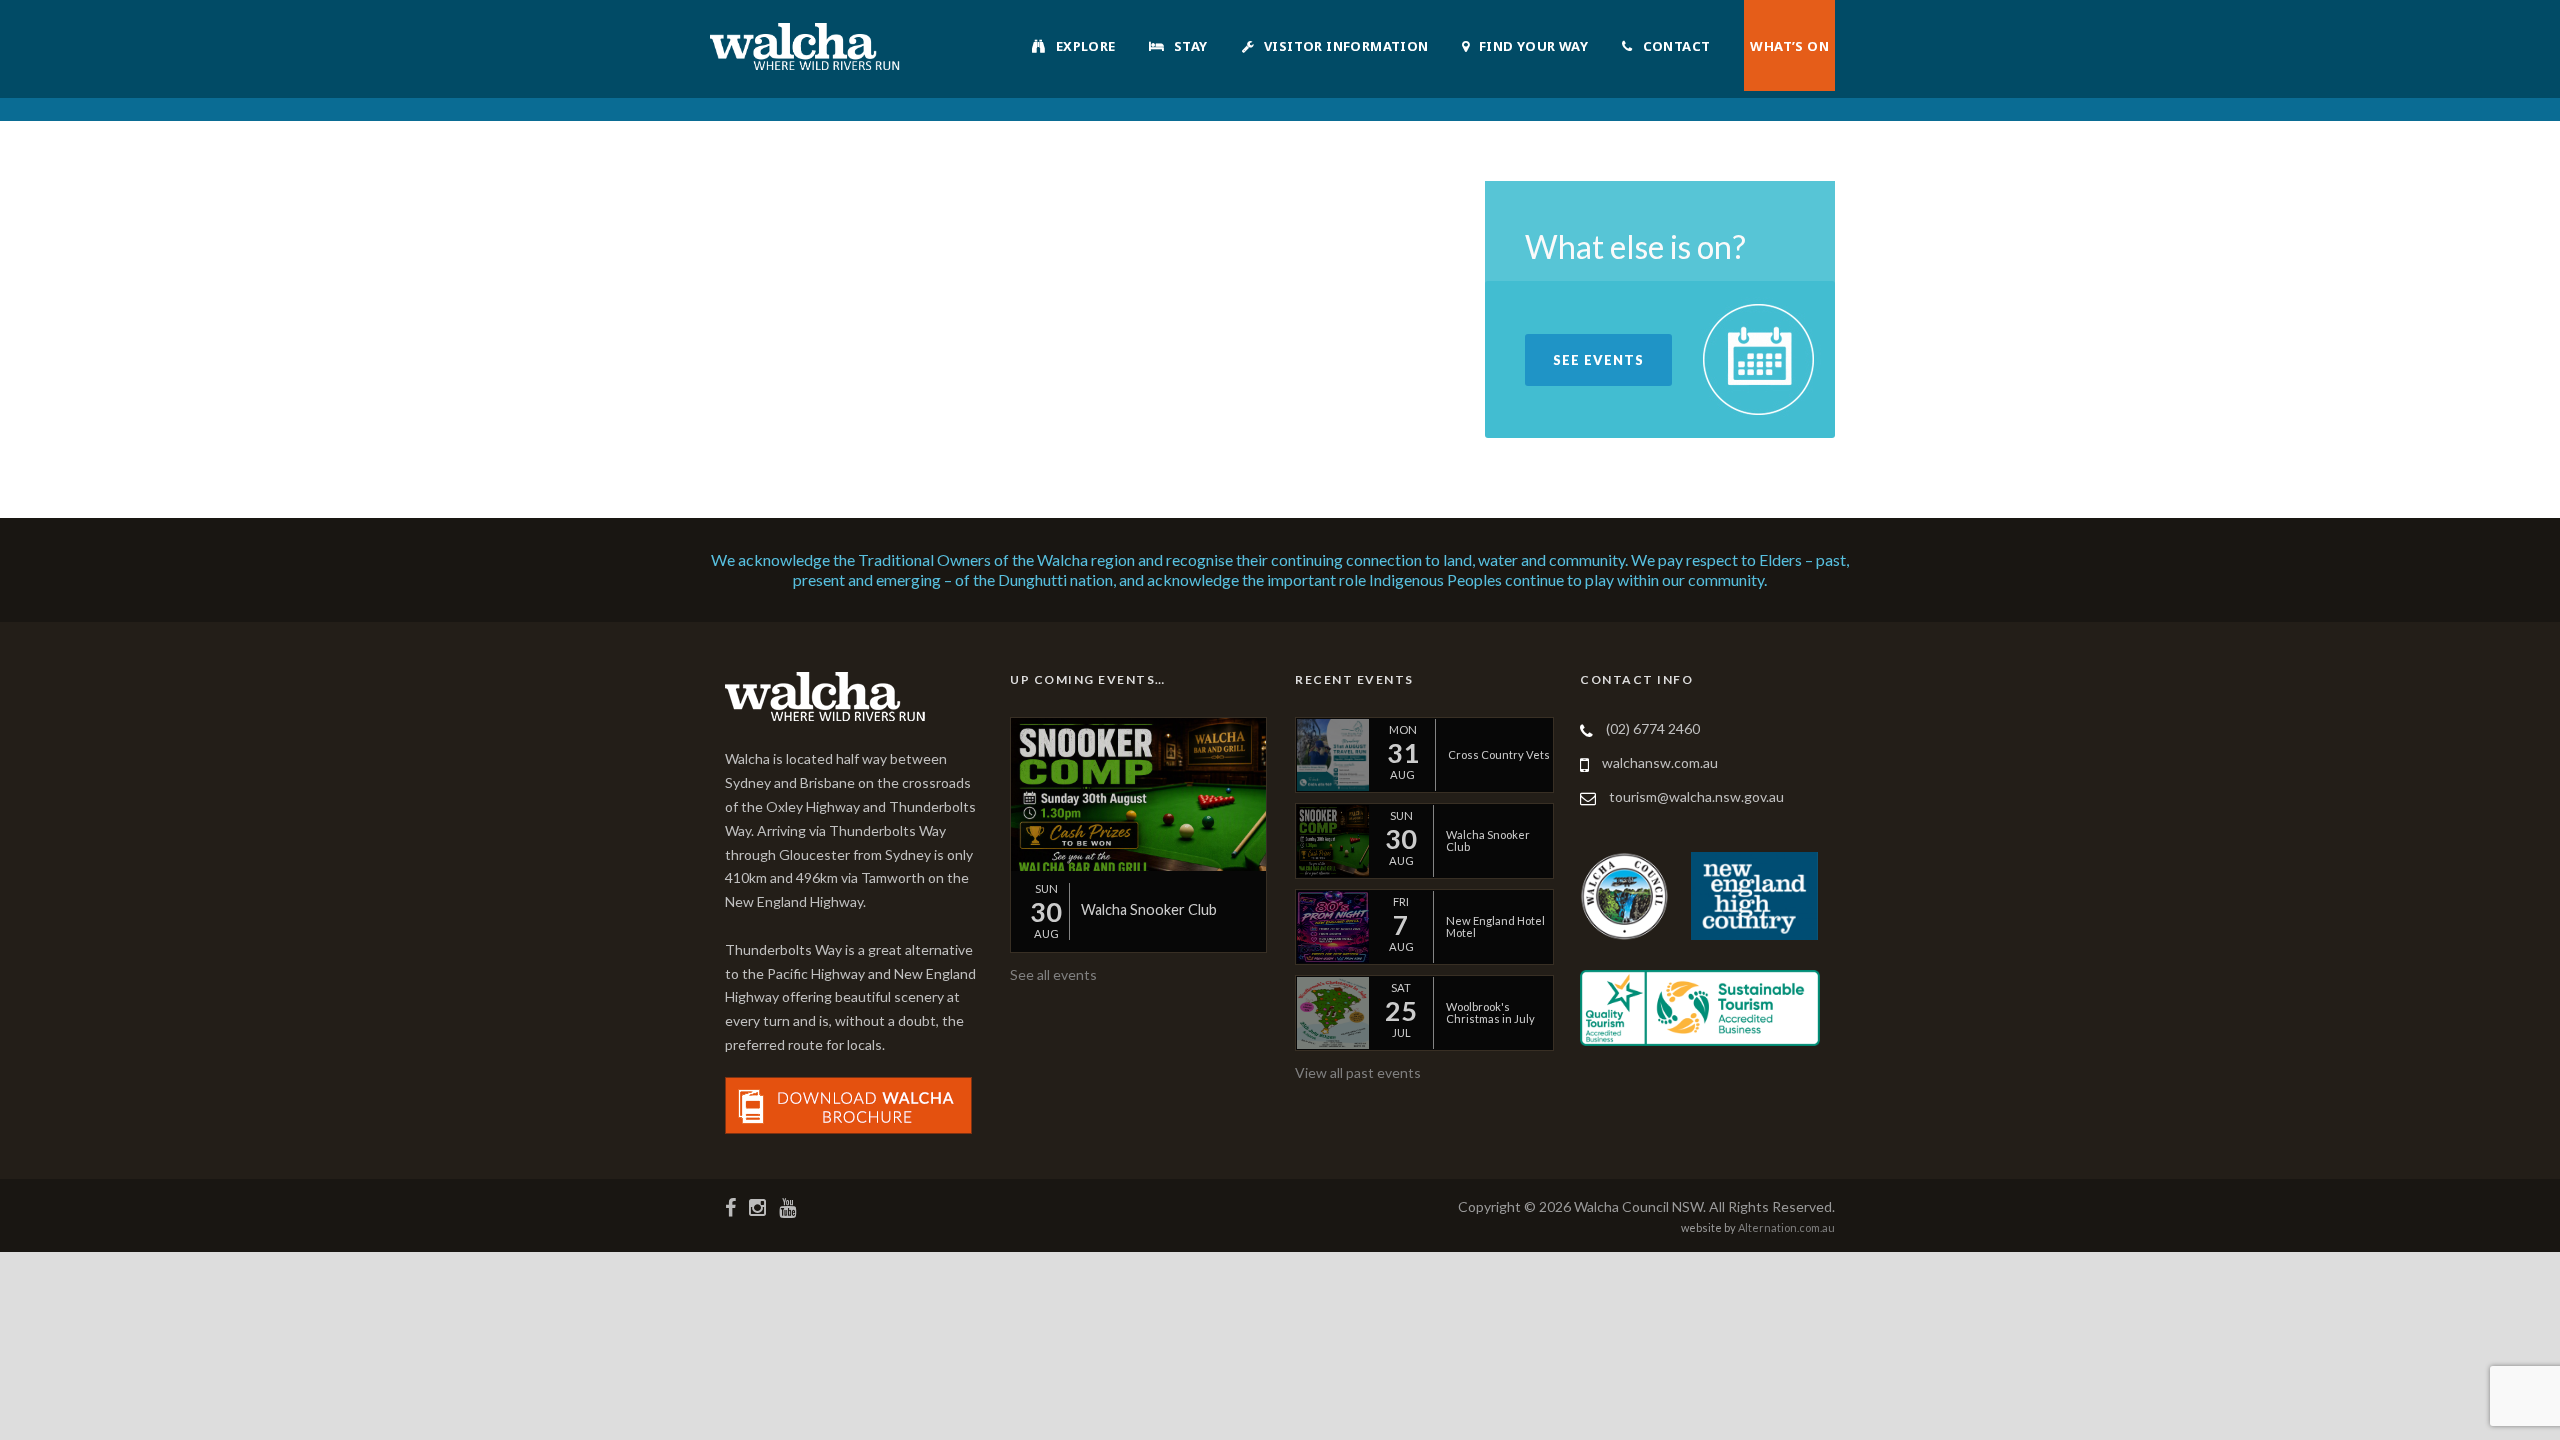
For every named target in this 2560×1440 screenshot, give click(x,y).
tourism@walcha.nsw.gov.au (1696, 796)
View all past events (1358, 1072)
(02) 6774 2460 (1653, 728)
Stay (1191, 46)
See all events (1053, 974)
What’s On (1789, 46)
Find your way (1533, 46)
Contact (1677, 46)
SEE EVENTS (1598, 360)
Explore (1086, 46)
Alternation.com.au (1786, 1227)
